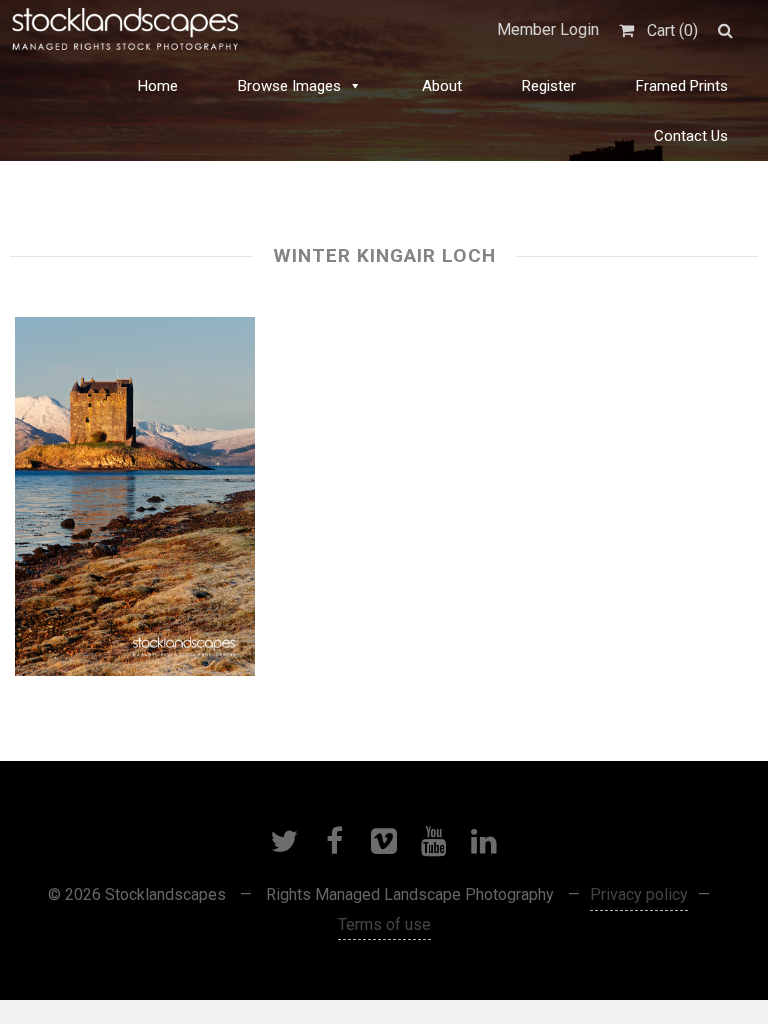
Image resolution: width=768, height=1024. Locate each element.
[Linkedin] (484, 841)
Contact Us (691, 136)
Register (549, 86)
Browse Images (289, 86)
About (442, 86)
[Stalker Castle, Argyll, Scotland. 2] (135, 496)
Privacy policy (639, 894)
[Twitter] (284, 841)
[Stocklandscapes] (126, 30)
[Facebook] (334, 841)
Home (158, 86)
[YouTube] (434, 841)
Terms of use (384, 924)
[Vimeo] (384, 841)
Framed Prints (682, 86)
